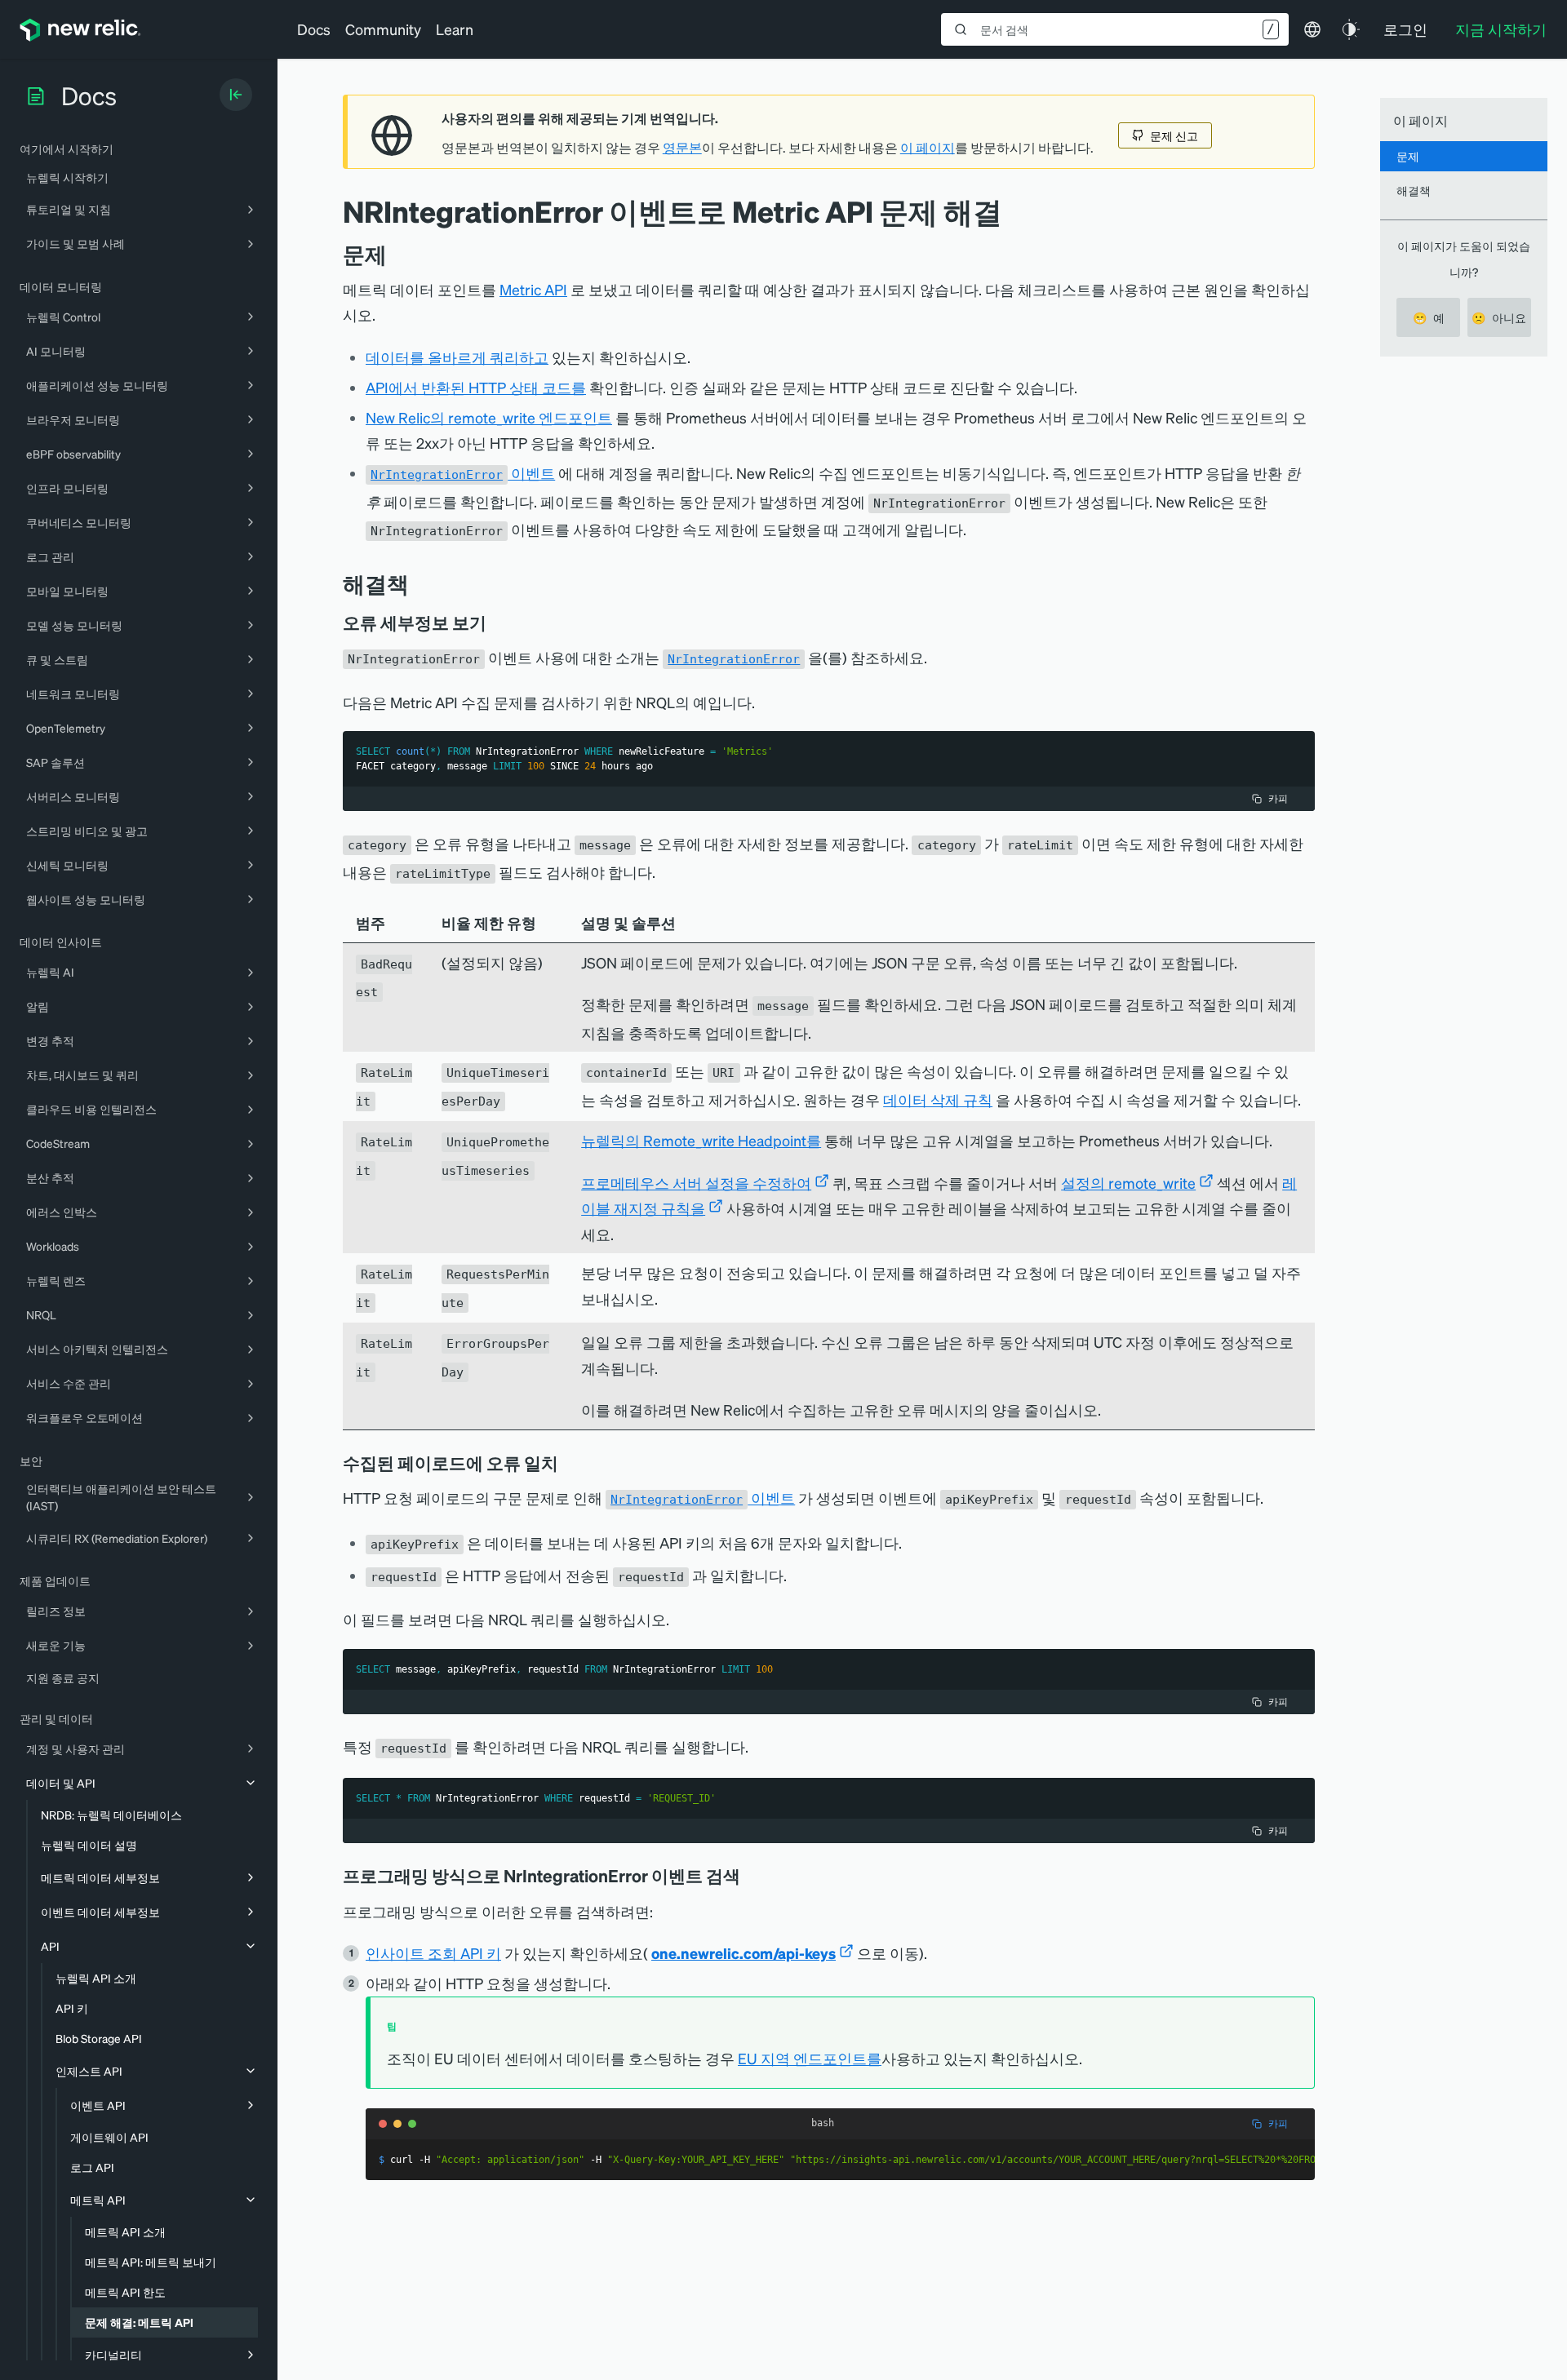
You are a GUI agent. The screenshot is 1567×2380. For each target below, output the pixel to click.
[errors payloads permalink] (570, 1463)
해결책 (1414, 190)
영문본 (682, 148)
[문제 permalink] (395, 254)
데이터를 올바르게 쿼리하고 (457, 357)
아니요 (1499, 317)
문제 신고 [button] (1174, 135)
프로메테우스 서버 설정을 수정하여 (696, 1183)
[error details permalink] (498, 623)
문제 (1408, 156)
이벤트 (463, 473)
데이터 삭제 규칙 (938, 1099)
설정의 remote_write (1128, 1183)
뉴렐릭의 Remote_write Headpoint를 (701, 1140)
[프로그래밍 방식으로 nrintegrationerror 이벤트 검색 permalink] (748, 1876)
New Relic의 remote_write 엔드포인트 (489, 417)
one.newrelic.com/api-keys (744, 1953)
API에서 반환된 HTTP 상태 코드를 (476, 387)
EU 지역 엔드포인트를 (810, 2058)
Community (383, 29)
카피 (1278, 798)
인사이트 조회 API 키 (433, 1953)
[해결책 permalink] (417, 584)
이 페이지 (928, 148)
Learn (455, 29)
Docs (314, 29)
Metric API (533, 289)
